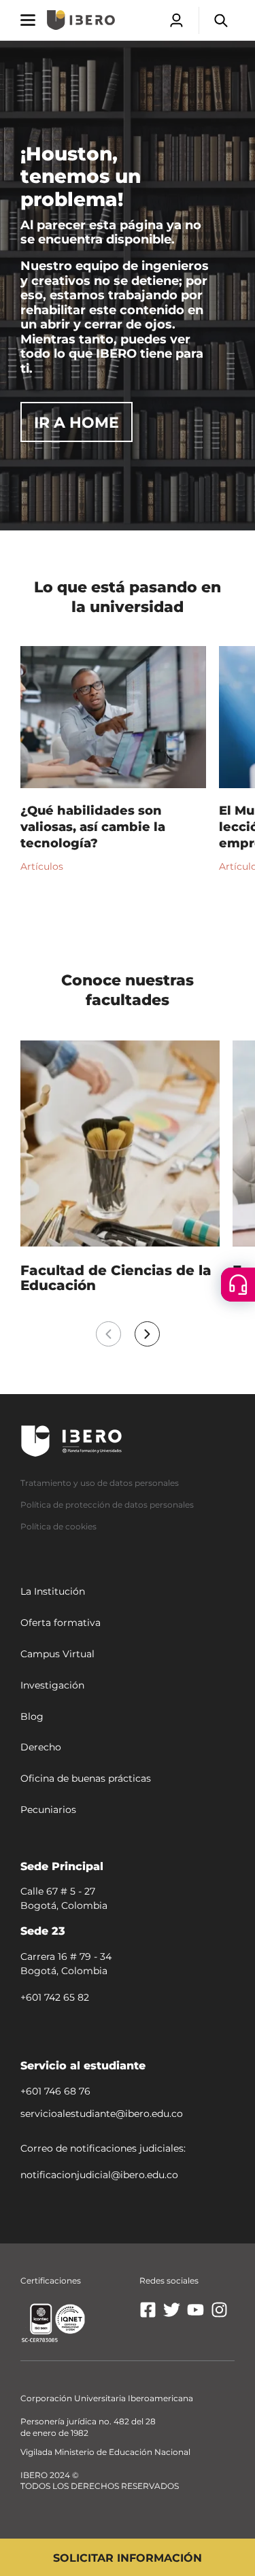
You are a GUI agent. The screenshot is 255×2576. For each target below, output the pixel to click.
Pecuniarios (48, 1810)
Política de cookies (58, 1526)
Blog (32, 1716)
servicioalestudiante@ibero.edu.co (102, 2114)
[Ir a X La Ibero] (172, 2315)
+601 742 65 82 (55, 1997)
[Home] (81, 20)
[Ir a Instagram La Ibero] (219, 2315)
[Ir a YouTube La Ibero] (195, 2315)
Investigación (52, 1685)
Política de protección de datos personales (107, 1505)
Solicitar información (128, 2558)
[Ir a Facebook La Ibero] (148, 2315)
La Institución (53, 1592)
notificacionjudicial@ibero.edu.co (99, 2175)
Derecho (41, 1748)
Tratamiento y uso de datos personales (100, 1483)
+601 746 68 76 (55, 2091)
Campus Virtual (57, 1654)
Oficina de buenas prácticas (86, 1778)
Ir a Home (76, 423)
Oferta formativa (61, 1623)
